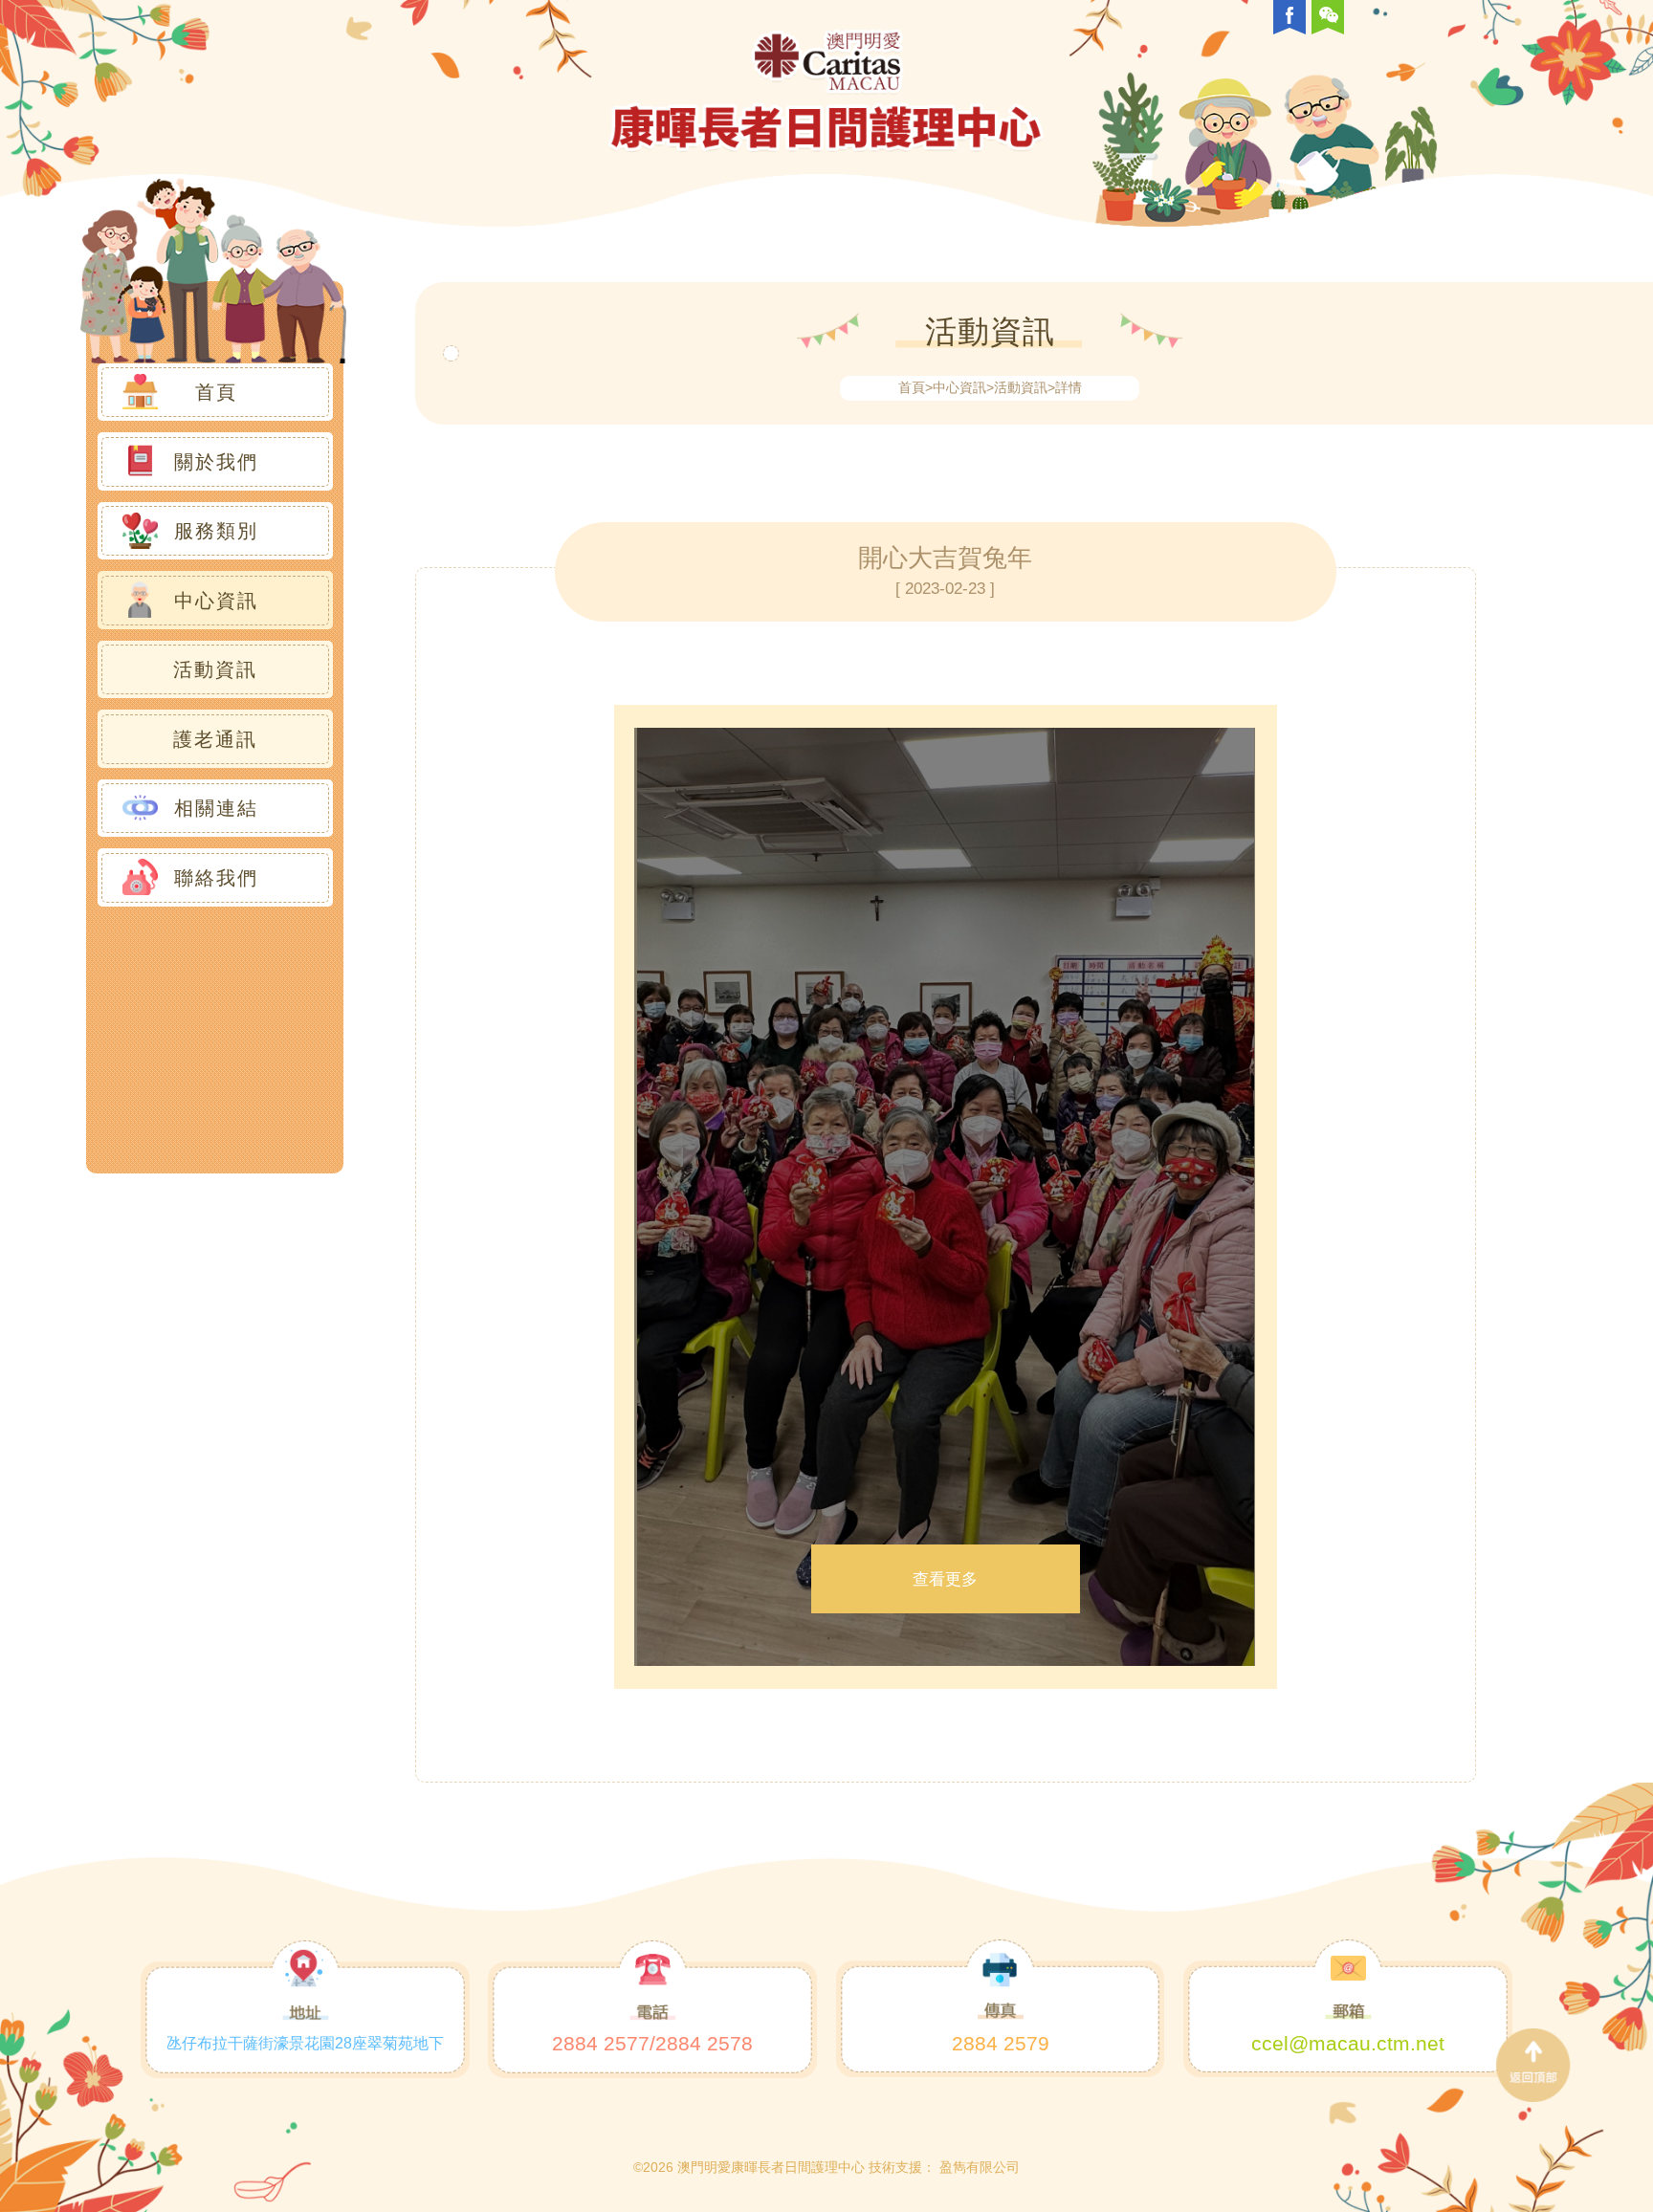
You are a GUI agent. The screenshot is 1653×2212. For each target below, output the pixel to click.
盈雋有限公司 (980, 2167)
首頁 (912, 387)
